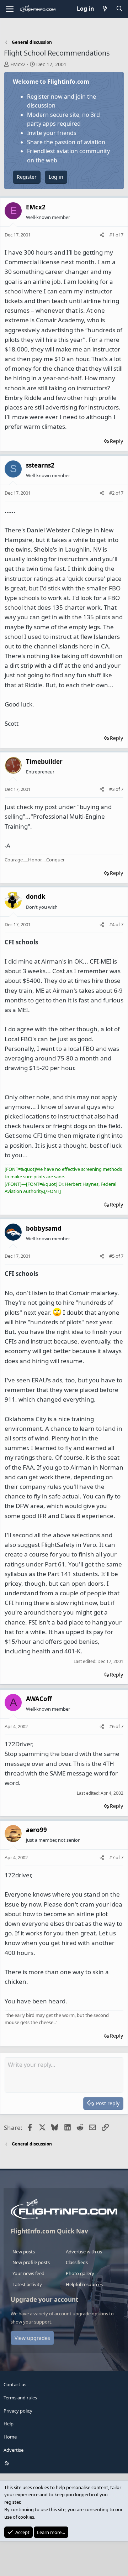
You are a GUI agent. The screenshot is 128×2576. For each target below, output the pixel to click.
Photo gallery (80, 2273)
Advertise (14, 2450)
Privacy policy (18, 2411)
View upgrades (32, 2338)
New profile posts (31, 2262)
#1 (112, 235)
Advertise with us (84, 2252)
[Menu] (10, 9)
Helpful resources (84, 2284)
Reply (116, 441)
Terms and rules (20, 2398)
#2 (112, 493)
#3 (112, 789)
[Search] (119, 9)
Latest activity (27, 2284)
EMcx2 (18, 64)
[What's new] (105, 9)
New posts (24, 2252)
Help (9, 2424)
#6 (112, 1726)
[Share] (102, 235)
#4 (112, 924)
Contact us (15, 2384)
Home (10, 2437)
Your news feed (28, 2273)
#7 (112, 1857)
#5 (112, 1256)
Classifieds (77, 2262)
